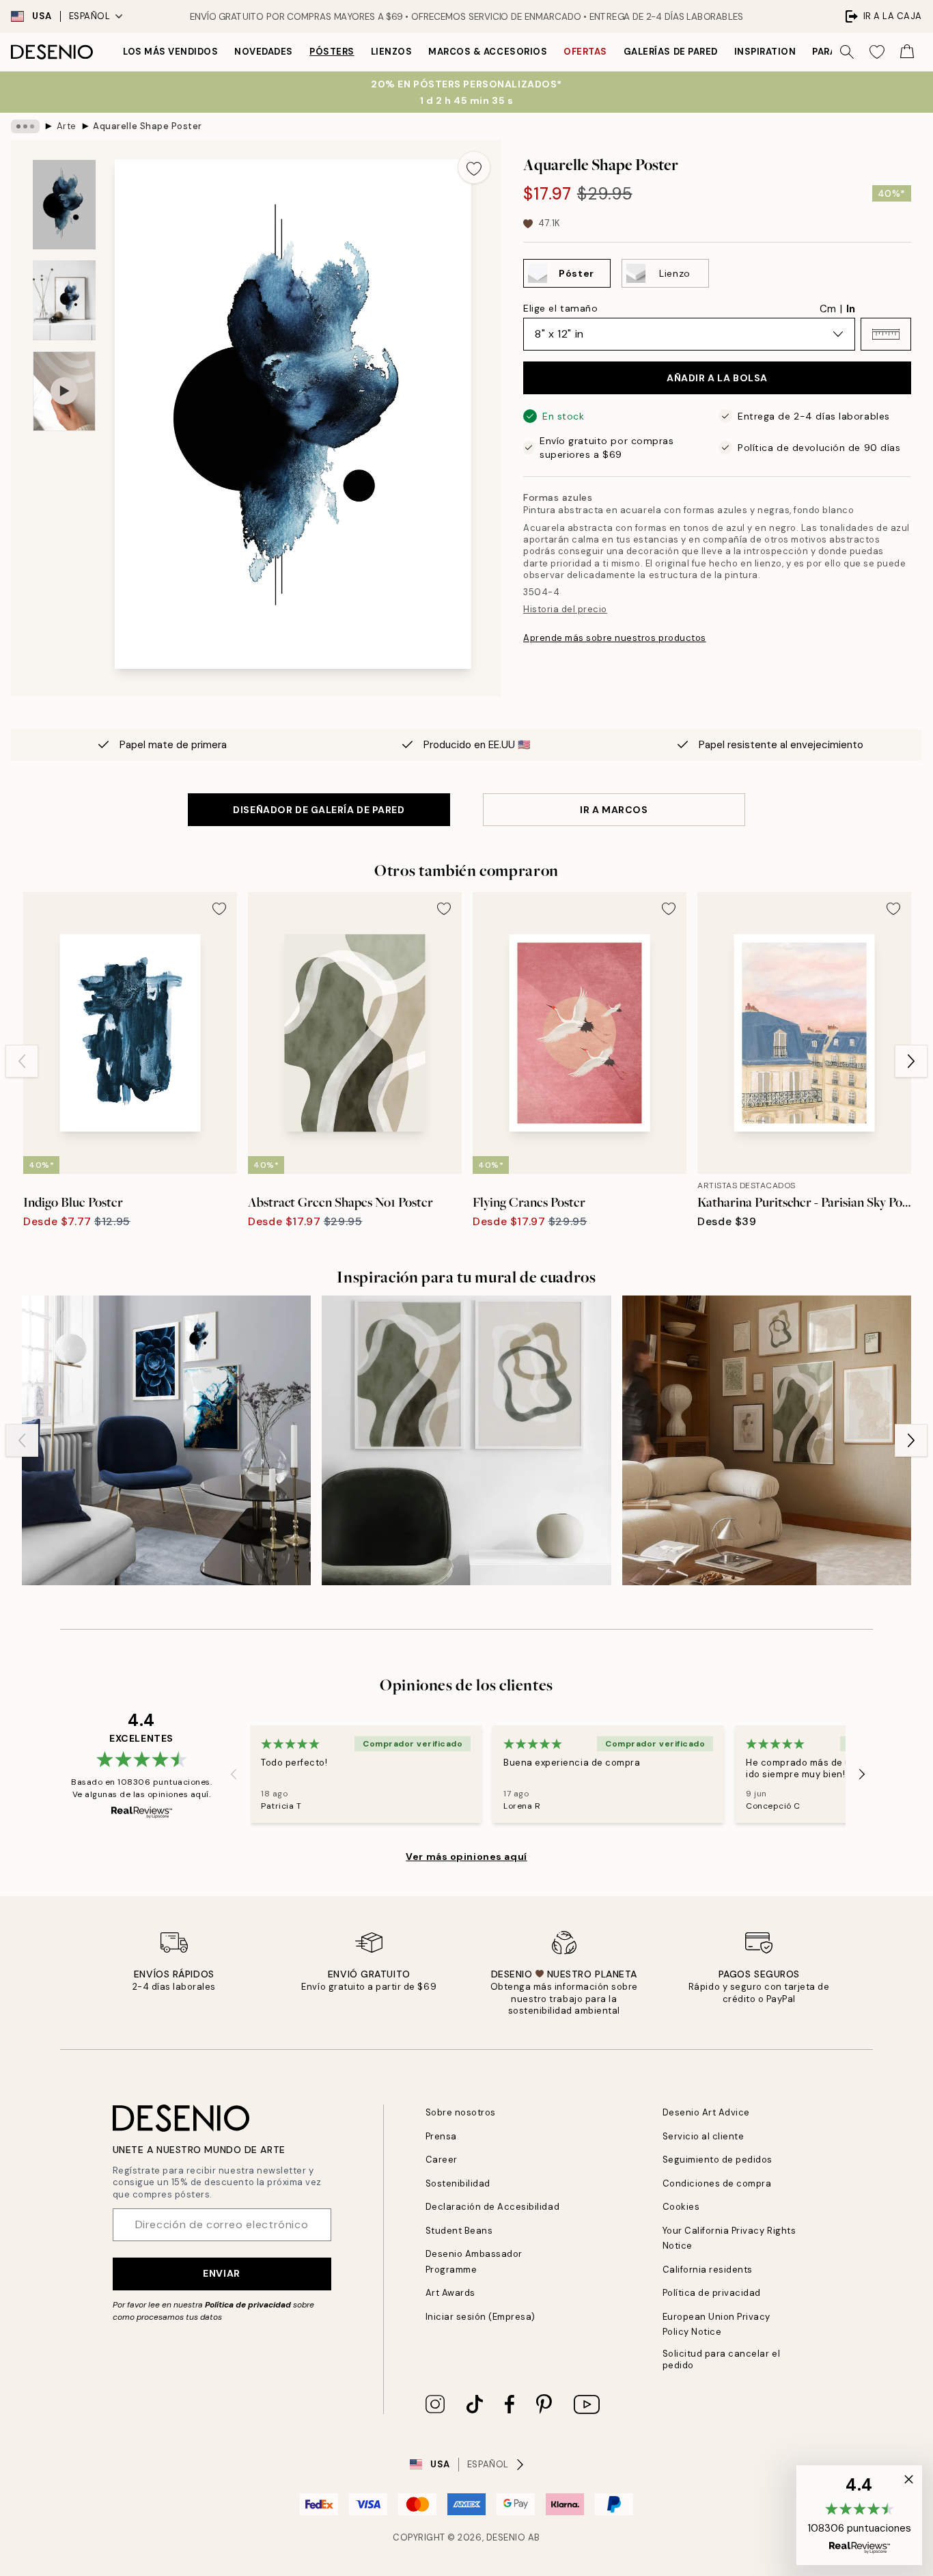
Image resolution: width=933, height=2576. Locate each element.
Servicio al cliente (704, 2136)
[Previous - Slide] (22, 1061)
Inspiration (765, 52)
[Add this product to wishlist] (474, 167)
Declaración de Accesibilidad (493, 2207)
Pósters (332, 52)
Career (442, 2160)
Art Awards (450, 2293)
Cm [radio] (828, 309)
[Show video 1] (64, 391)
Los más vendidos (170, 52)
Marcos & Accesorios (488, 52)
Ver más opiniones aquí (466, 1856)
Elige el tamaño (560, 308)
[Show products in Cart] (907, 52)
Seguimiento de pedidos (718, 2160)
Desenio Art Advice (706, 2112)
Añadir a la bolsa (717, 378)
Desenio (506, 2537)
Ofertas (585, 52)
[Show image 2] (64, 300)
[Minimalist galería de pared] (767, 1440)
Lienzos (392, 52)
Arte (67, 126)
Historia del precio (565, 609)
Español (90, 16)
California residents (708, 2270)
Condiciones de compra (717, 2183)
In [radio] (851, 309)
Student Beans (459, 2231)
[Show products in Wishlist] (877, 52)
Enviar (221, 2273)
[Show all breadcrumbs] (25, 126)
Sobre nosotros (461, 2112)
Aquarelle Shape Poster (147, 126)
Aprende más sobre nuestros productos (615, 638)
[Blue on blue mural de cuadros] (166, 1440)
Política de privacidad (248, 2305)
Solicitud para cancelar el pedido (722, 2359)
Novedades (264, 52)
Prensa (441, 2136)
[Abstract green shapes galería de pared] (466, 1440)
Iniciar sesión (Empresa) (481, 2317)
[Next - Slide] (911, 1061)
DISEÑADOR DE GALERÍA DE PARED (319, 810)
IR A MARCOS (614, 810)
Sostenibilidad (458, 2183)
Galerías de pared (671, 52)
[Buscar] (847, 52)
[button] (886, 334)
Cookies (681, 2207)
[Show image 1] (64, 205)
